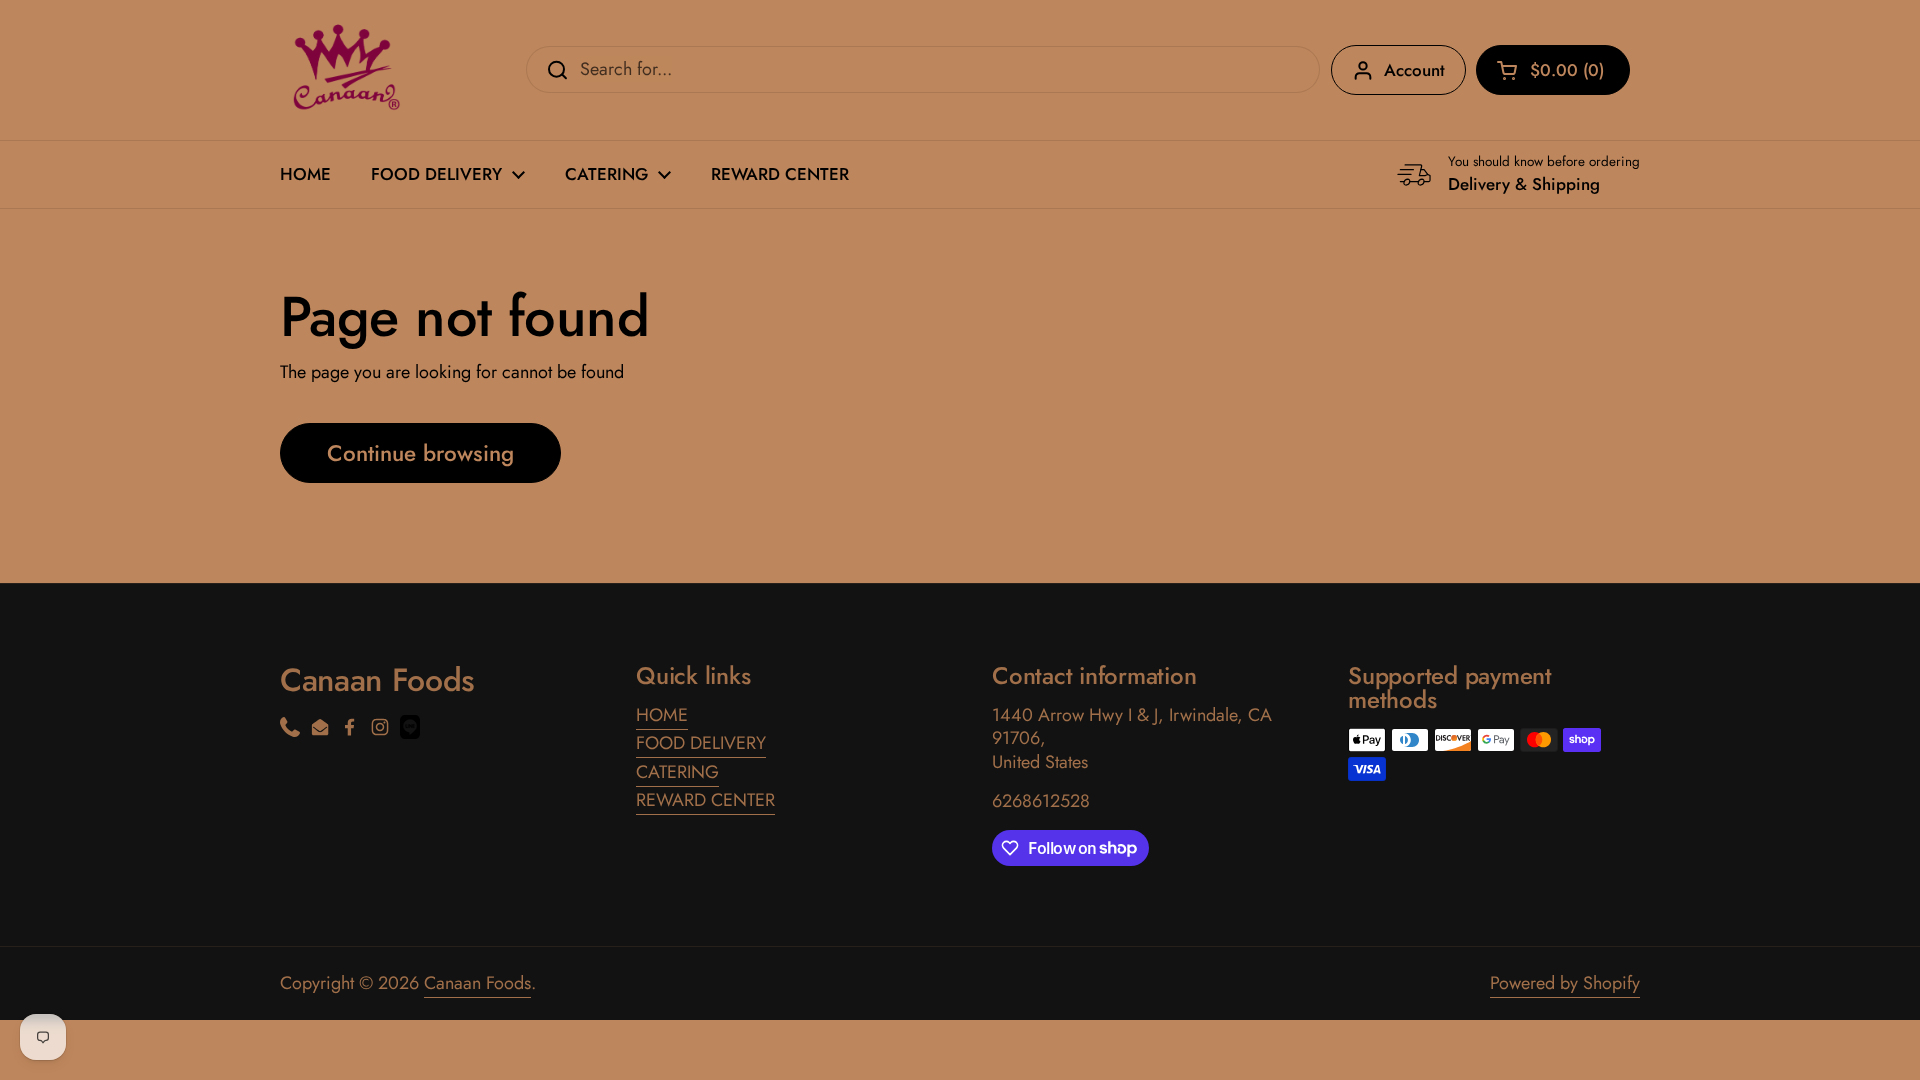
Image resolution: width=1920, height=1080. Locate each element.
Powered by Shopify (1565, 983)
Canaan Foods (477, 983)
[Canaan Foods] (342, 70)
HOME (662, 715)
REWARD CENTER (705, 800)
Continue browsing (420, 453)
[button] (1553, 70)
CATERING (677, 772)
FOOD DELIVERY (701, 743)
